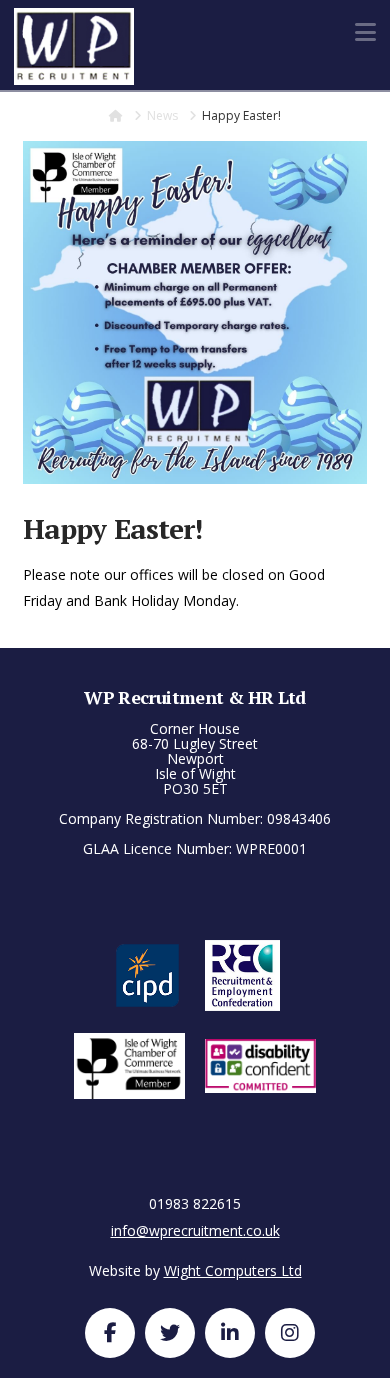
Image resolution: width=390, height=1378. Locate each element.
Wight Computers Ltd (233, 1270)
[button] (365, 32)
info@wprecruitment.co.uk (195, 1230)
